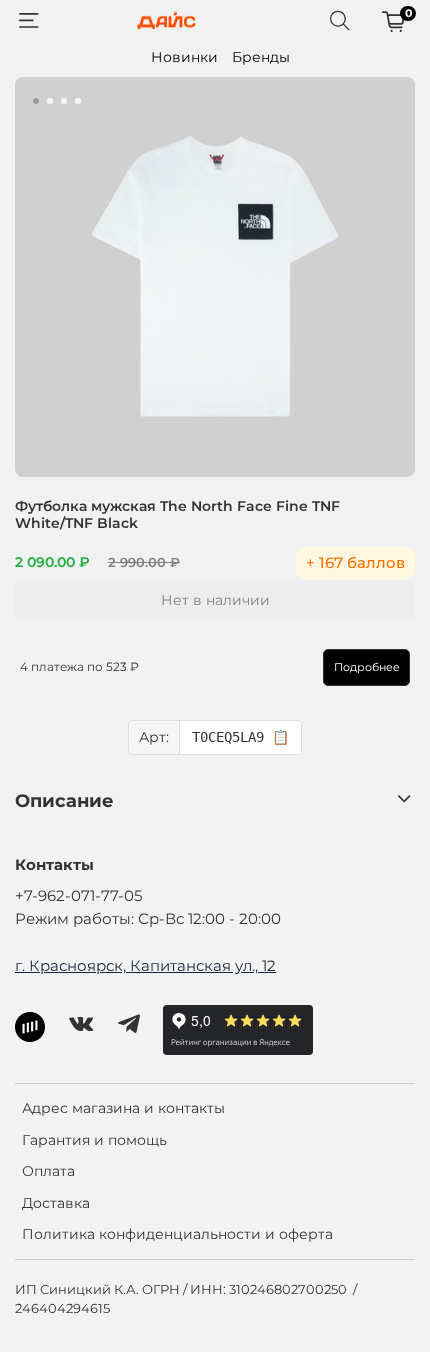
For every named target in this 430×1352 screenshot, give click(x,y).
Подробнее (367, 667)
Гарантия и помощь (94, 1140)
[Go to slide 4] (78, 101)
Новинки (184, 57)
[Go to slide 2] (50, 101)
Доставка (56, 1203)
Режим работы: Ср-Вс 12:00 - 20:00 (148, 918)
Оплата (48, 1171)
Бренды (261, 57)
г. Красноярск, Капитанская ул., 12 (145, 965)
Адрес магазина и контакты (123, 1108)
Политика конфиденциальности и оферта (177, 1234)
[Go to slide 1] (36, 101)
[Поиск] (340, 21)
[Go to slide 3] (64, 101)
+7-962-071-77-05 (78, 895)
